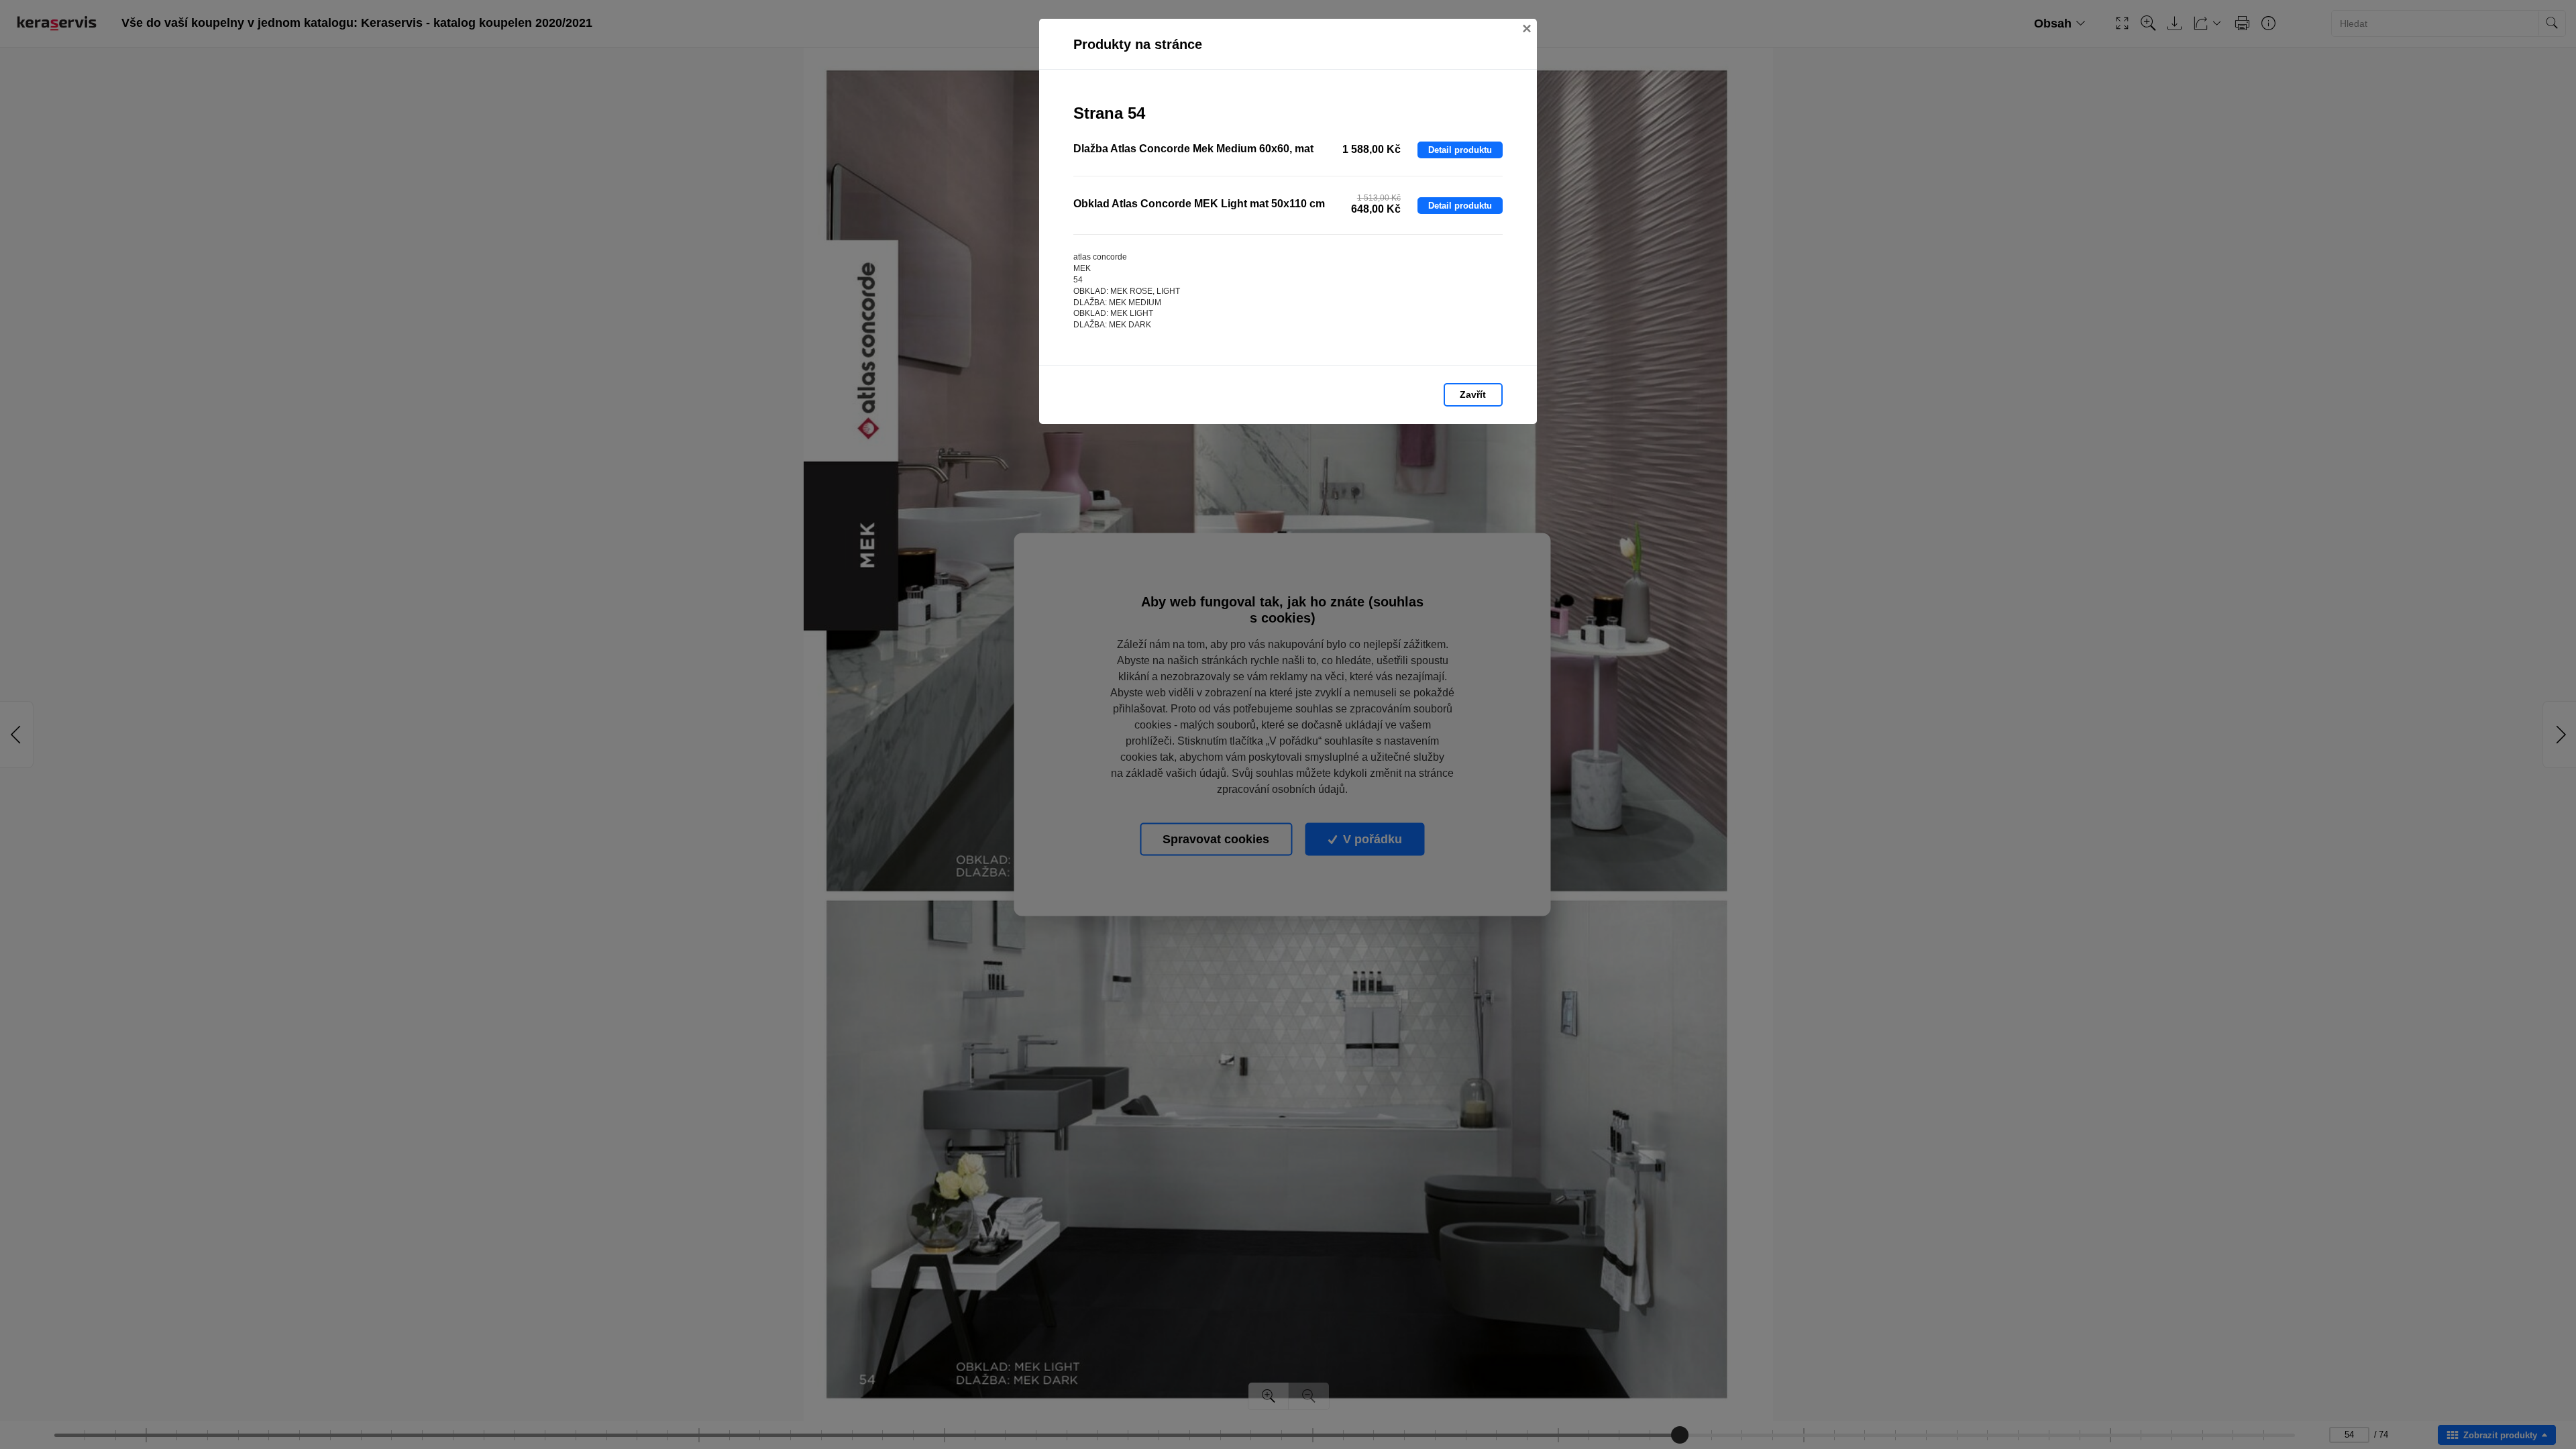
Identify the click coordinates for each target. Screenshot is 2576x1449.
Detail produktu (1460, 150)
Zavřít (1473, 394)
